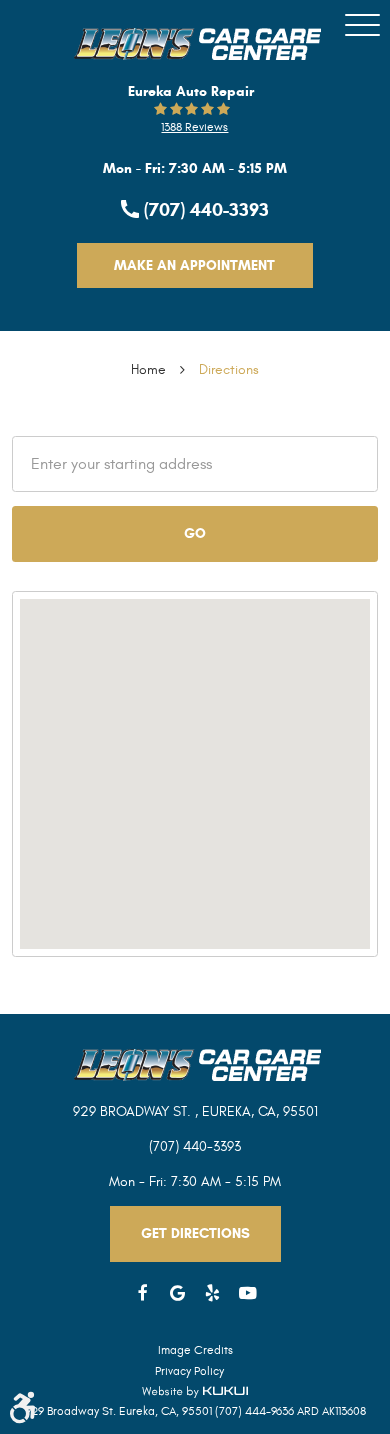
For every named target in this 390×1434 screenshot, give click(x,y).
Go (195, 533)
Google (177, 1293)
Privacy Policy (189, 1371)
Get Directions (195, 1233)
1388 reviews (194, 127)
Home (148, 369)
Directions (229, 369)
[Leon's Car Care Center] (195, 44)
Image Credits (195, 1350)
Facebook (142, 1293)
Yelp (212, 1293)
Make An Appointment (194, 265)
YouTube (247, 1293)
